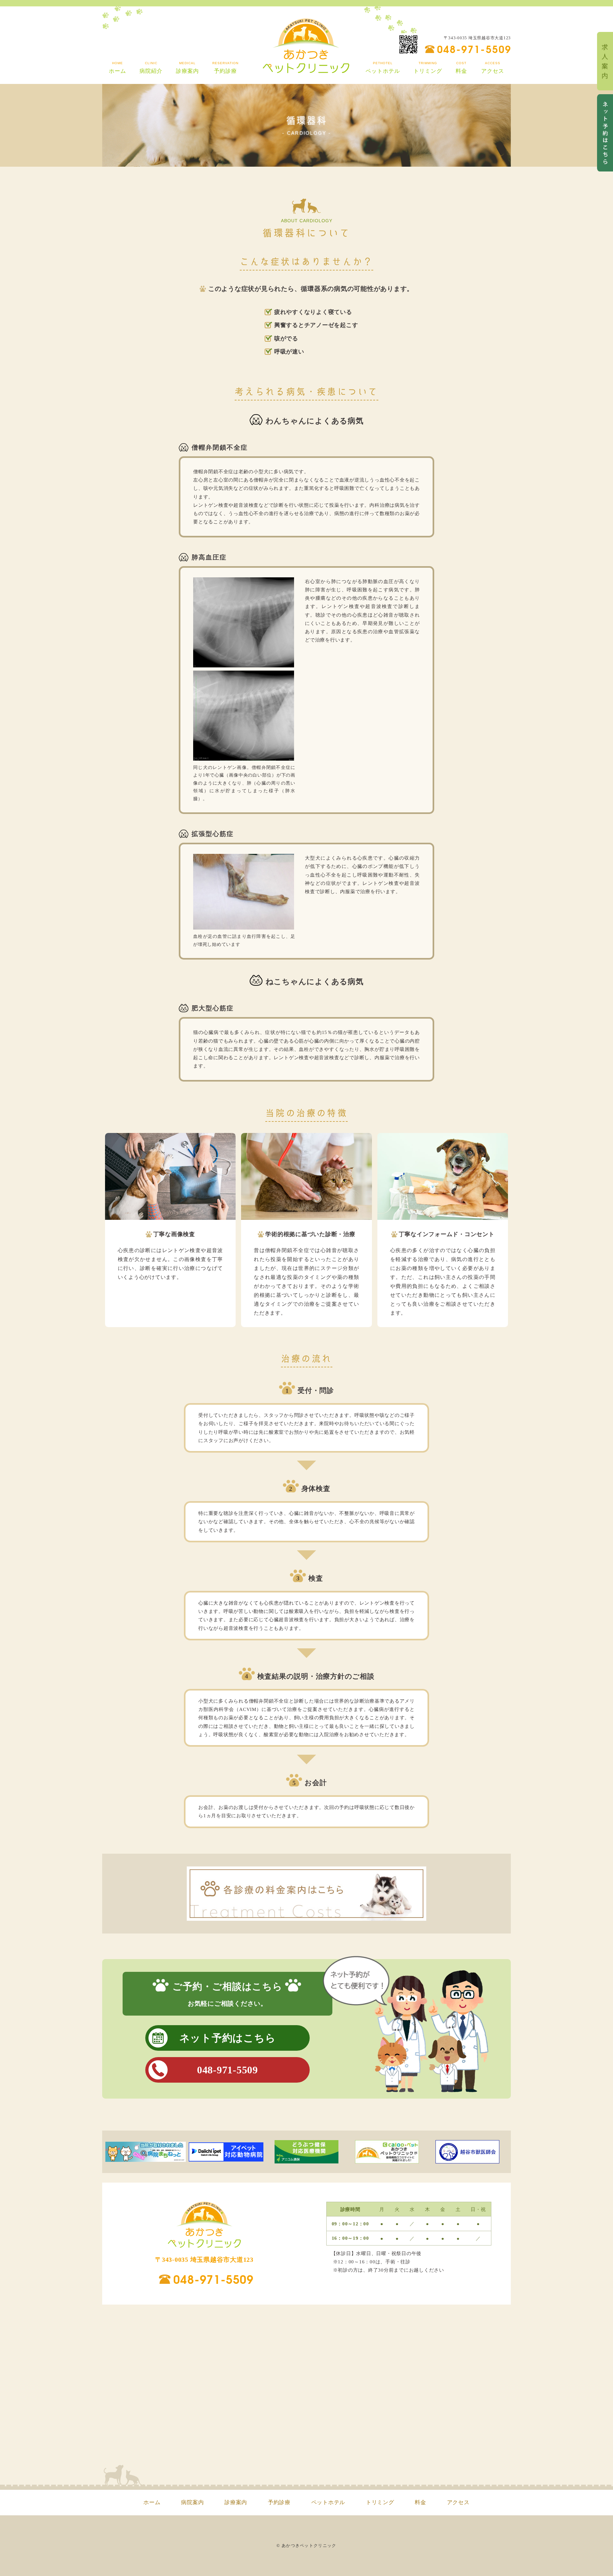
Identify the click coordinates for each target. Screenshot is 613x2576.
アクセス (458, 2502)
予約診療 (279, 2502)
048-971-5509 (474, 48)
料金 (420, 2502)
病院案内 (192, 2502)
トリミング (380, 2502)
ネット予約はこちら (228, 2038)
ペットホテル (328, 2502)
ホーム (152, 2502)
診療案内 (236, 2502)
